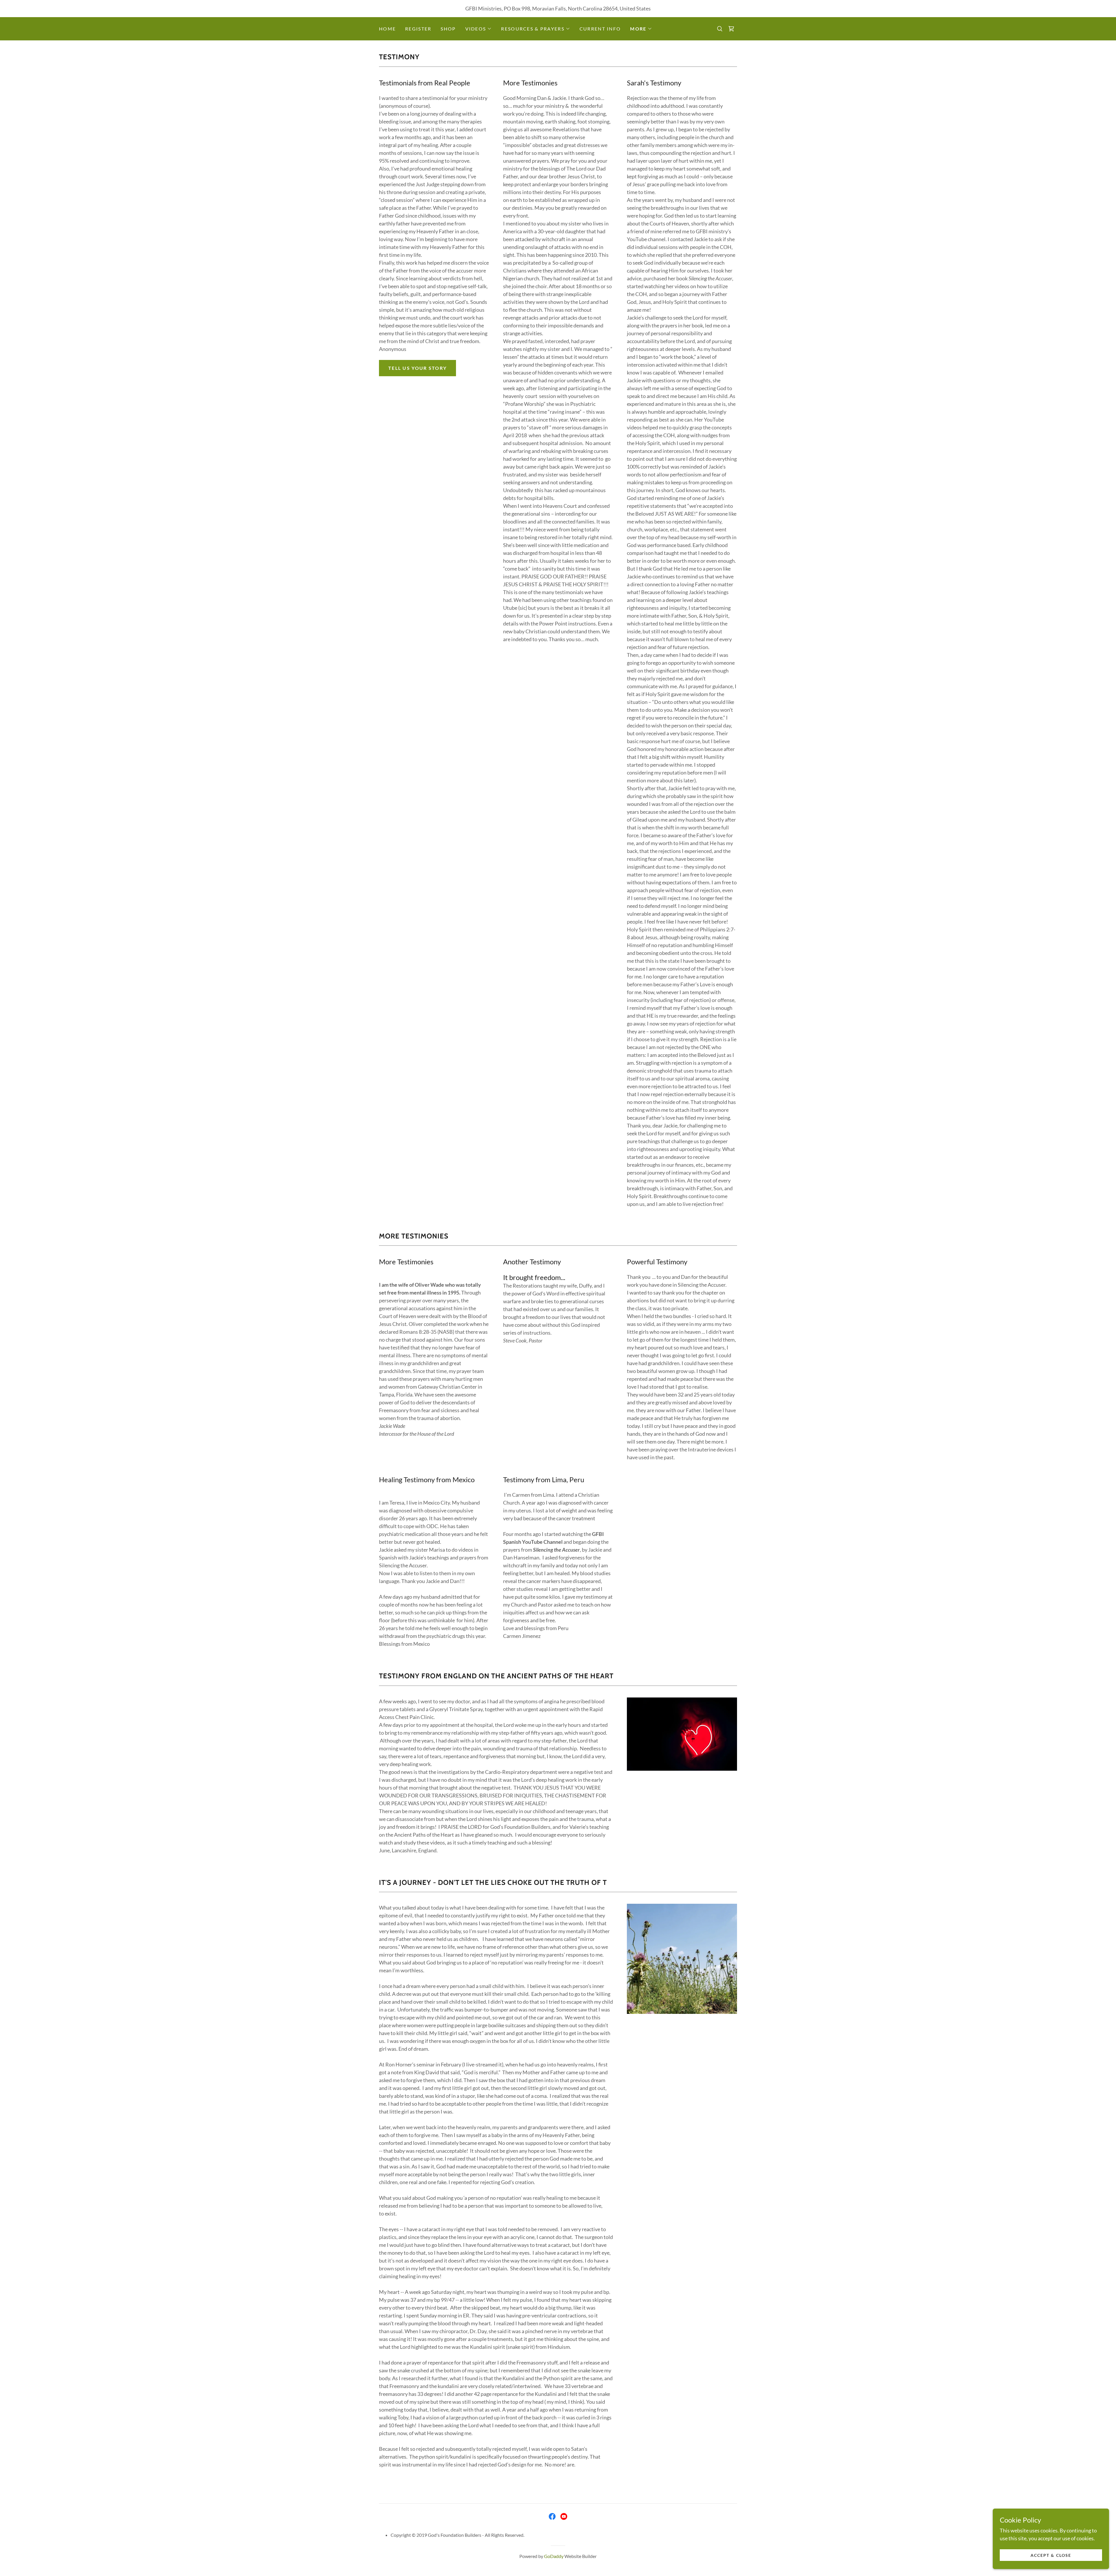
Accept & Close (1051, 2555)
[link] (731, 29)
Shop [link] (448, 29)
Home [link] (387, 29)
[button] (479, 29)
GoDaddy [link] (554, 2556)
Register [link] (418, 29)
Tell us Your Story (417, 368)
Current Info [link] (600, 29)
